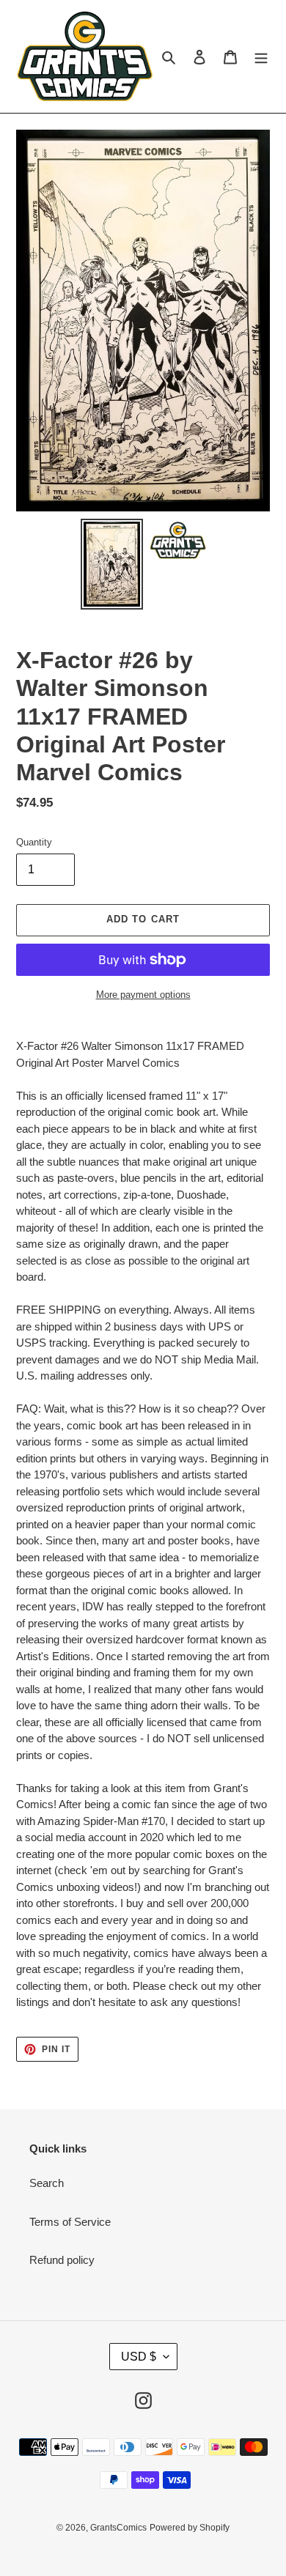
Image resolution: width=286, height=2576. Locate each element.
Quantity (34, 842)
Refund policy (62, 2260)
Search (47, 2183)
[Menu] (261, 57)
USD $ (139, 2357)
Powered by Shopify (190, 2528)
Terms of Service (70, 2222)
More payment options (143, 995)
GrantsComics (118, 2528)
